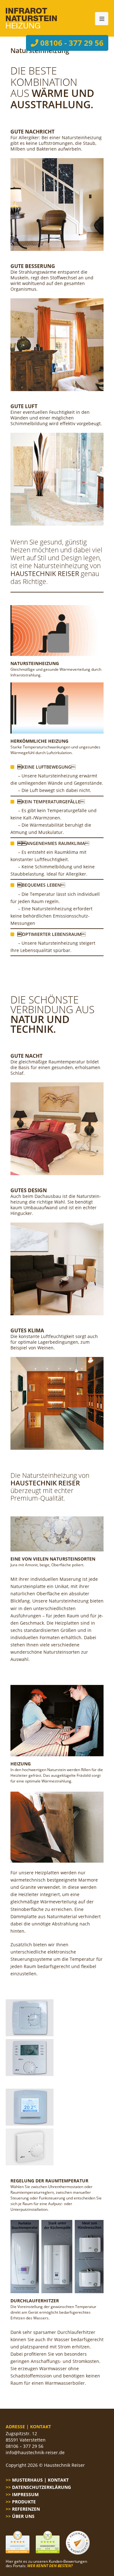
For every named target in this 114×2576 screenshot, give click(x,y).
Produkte (24, 2502)
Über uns (23, 2516)
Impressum (25, 2494)
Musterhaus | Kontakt (40, 2480)
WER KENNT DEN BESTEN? (50, 2566)
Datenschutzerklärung (41, 2487)
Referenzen (26, 2509)
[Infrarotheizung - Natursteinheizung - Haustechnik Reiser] (31, 18)
